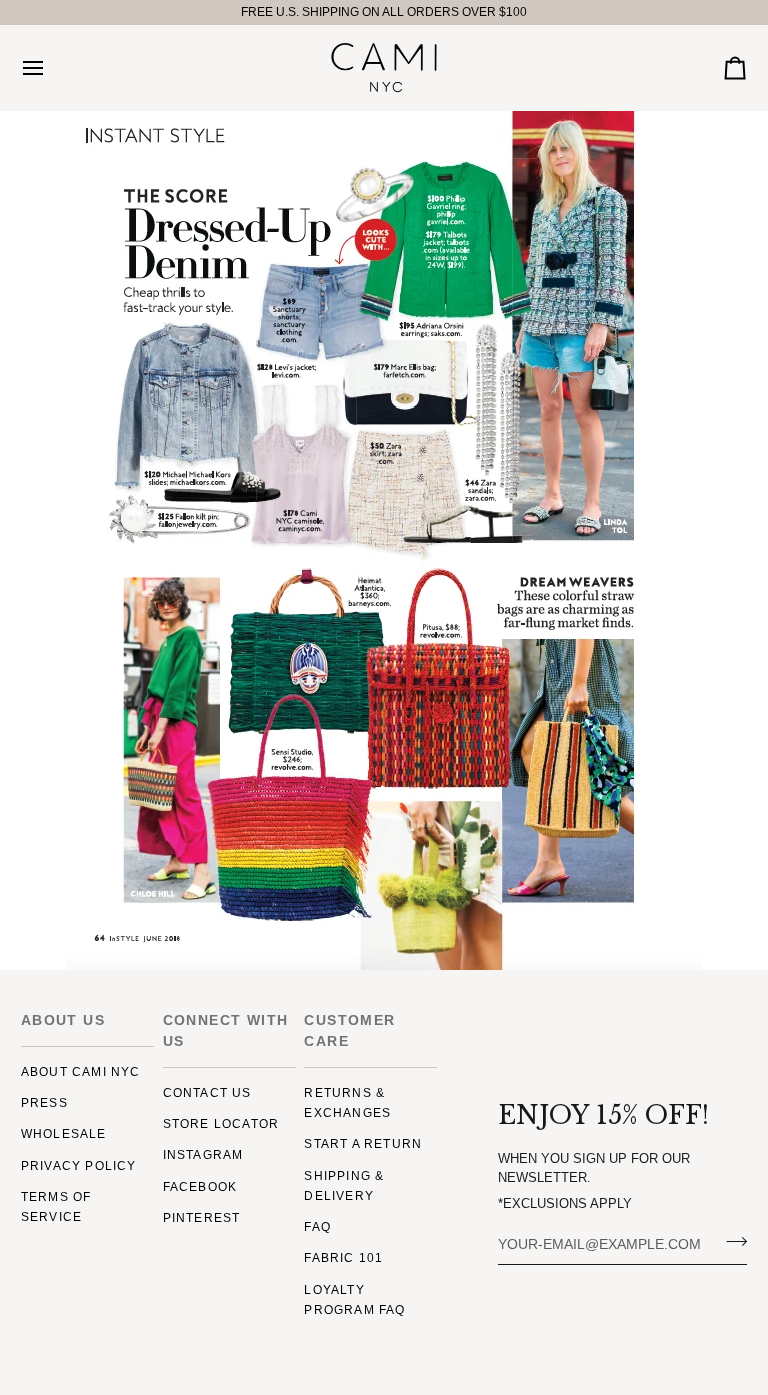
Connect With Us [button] (226, 1030)
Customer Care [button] (349, 1030)
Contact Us (207, 1093)
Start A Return (363, 1144)
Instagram (203, 1155)
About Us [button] (63, 1020)
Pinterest (202, 1218)
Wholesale (64, 1134)
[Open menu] (51, 67)
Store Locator (221, 1124)
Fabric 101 (343, 1258)
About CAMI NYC (81, 1072)
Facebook (200, 1187)
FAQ (317, 1227)
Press (44, 1103)
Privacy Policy (79, 1166)
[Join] (730, 1242)
